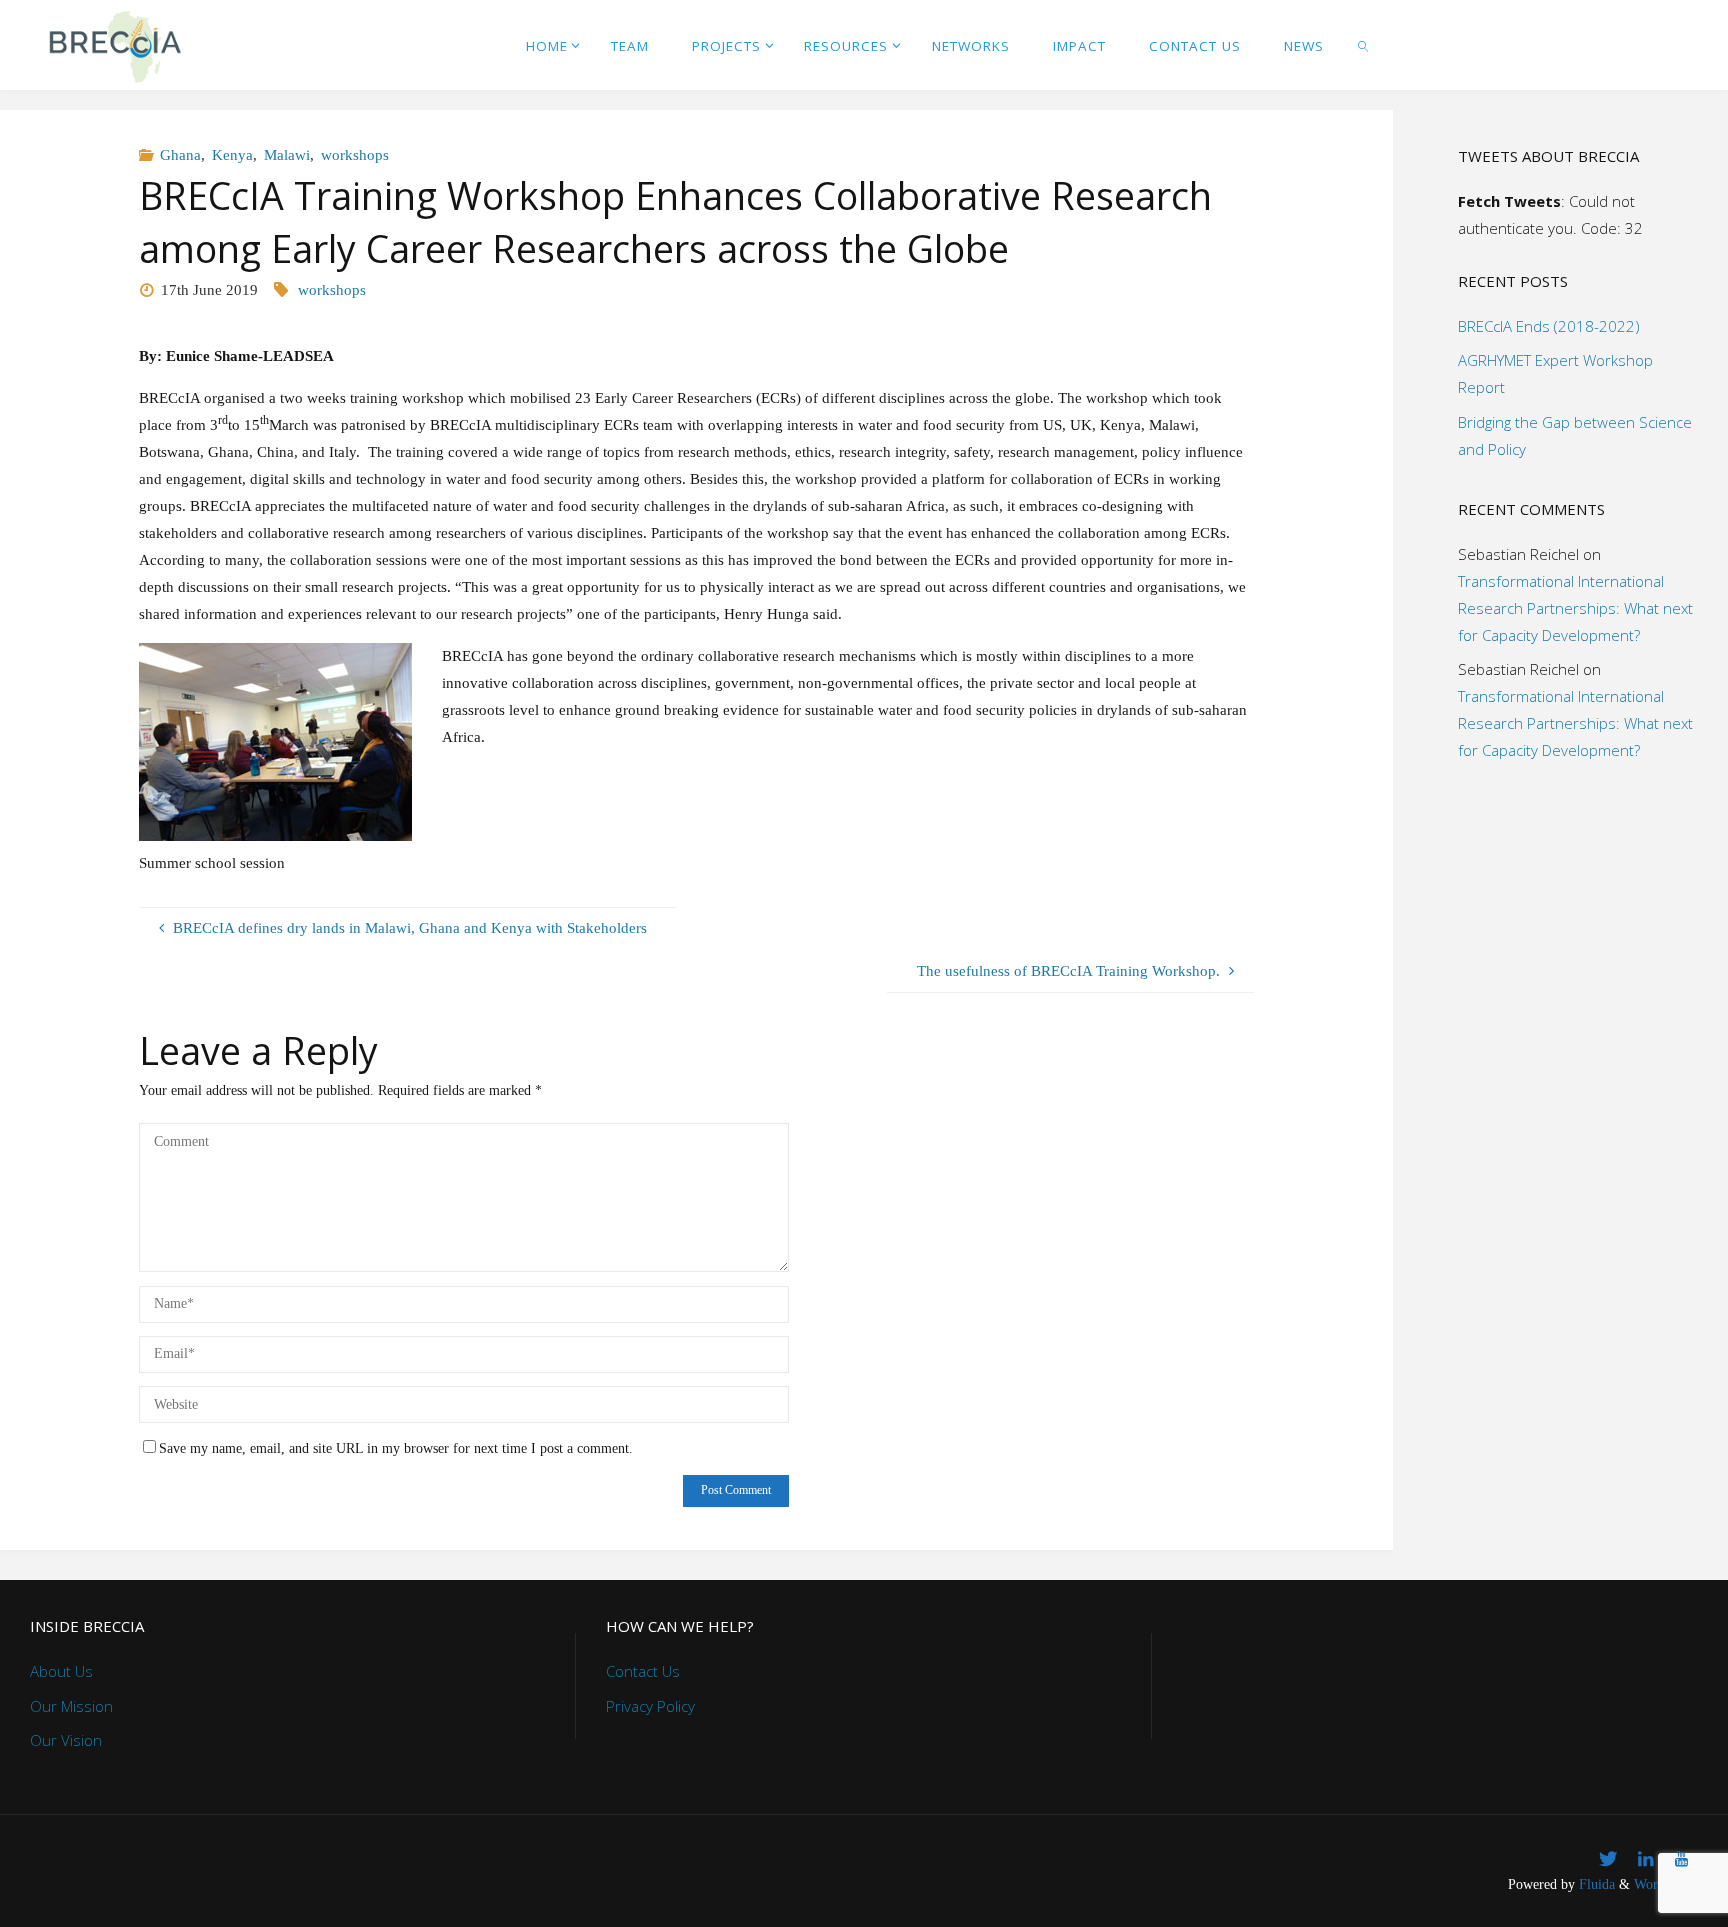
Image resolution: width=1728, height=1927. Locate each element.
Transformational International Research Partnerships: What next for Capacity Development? (1575, 608)
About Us (61, 1671)
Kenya (232, 155)
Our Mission (71, 1706)
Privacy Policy (650, 1706)
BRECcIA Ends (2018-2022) (1549, 326)
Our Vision (66, 1740)
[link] (1364, 45)
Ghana (180, 155)
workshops (355, 155)
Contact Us (643, 1671)
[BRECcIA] (114, 45)
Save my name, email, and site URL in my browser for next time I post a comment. (396, 1448)
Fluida (1595, 1884)
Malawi (287, 155)
